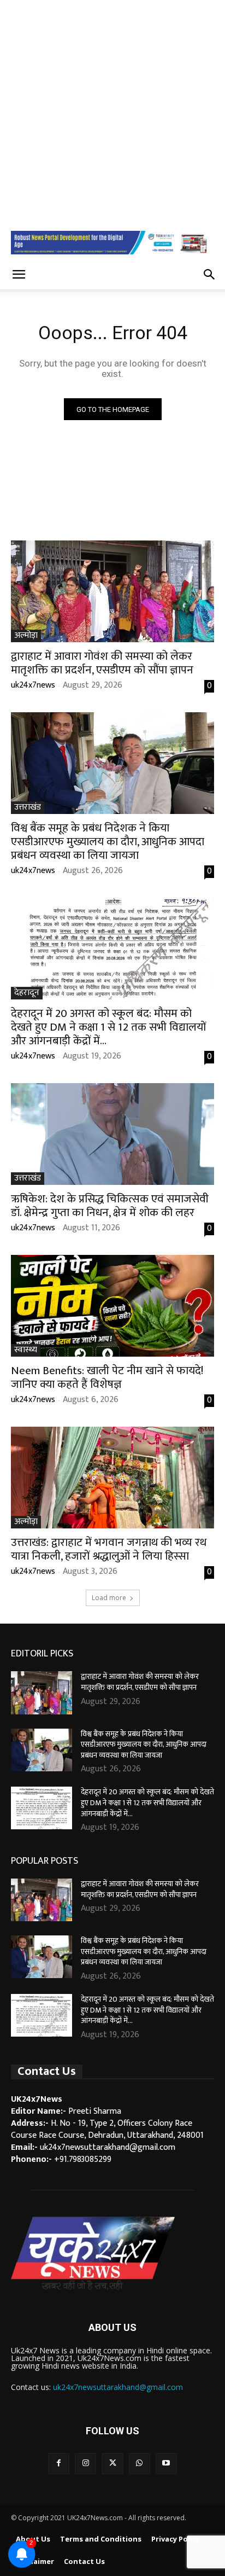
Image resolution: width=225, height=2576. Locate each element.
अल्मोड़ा (26, 636)
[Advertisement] (112, 113)
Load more (109, 1598)
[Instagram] (85, 2464)
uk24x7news (33, 685)
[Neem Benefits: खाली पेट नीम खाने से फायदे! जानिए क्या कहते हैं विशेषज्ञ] (112, 1306)
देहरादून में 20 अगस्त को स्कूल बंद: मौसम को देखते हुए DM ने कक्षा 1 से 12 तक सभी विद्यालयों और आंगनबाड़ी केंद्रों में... (108, 1027)
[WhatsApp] (140, 2464)
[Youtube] (166, 2464)
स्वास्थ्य (26, 1350)
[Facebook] (59, 2464)
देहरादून (27, 993)
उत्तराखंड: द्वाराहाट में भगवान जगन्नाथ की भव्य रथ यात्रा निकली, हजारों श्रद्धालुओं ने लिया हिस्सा (109, 1549)
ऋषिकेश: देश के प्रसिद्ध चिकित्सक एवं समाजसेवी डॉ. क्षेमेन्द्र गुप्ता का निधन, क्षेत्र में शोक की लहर (110, 1206)
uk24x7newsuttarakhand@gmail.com (118, 2387)
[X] (112, 2464)
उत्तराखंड (28, 808)
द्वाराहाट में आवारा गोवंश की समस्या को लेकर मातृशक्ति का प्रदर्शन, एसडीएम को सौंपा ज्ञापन (102, 663)
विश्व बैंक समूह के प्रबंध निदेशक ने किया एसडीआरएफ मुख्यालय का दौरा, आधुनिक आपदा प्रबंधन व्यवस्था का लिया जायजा (108, 842)
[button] (19, 275)
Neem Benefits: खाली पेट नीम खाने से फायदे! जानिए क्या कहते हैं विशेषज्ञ (107, 1377)
